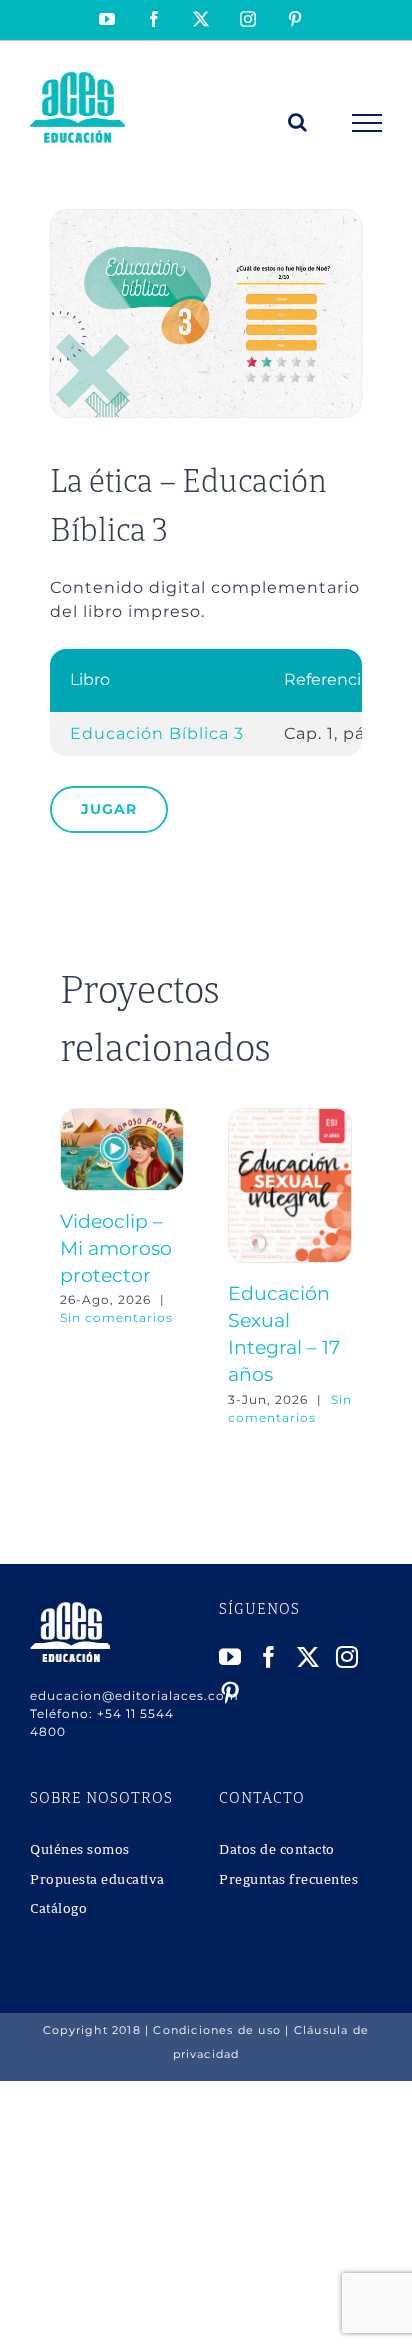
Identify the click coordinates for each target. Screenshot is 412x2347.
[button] (75, 1267)
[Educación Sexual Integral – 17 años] (290, 1117)
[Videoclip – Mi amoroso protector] (122, 1117)
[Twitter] (308, 1657)
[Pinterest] (230, 1693)
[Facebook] (269, 1657)
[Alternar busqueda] (298, 122)
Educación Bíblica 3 (157, 733)
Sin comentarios (116, 1317)
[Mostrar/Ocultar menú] (367, 123)
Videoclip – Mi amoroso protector (116, 1248)
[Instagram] (347, 1657)
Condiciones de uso (217, 2030)
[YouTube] (230, 1657)
